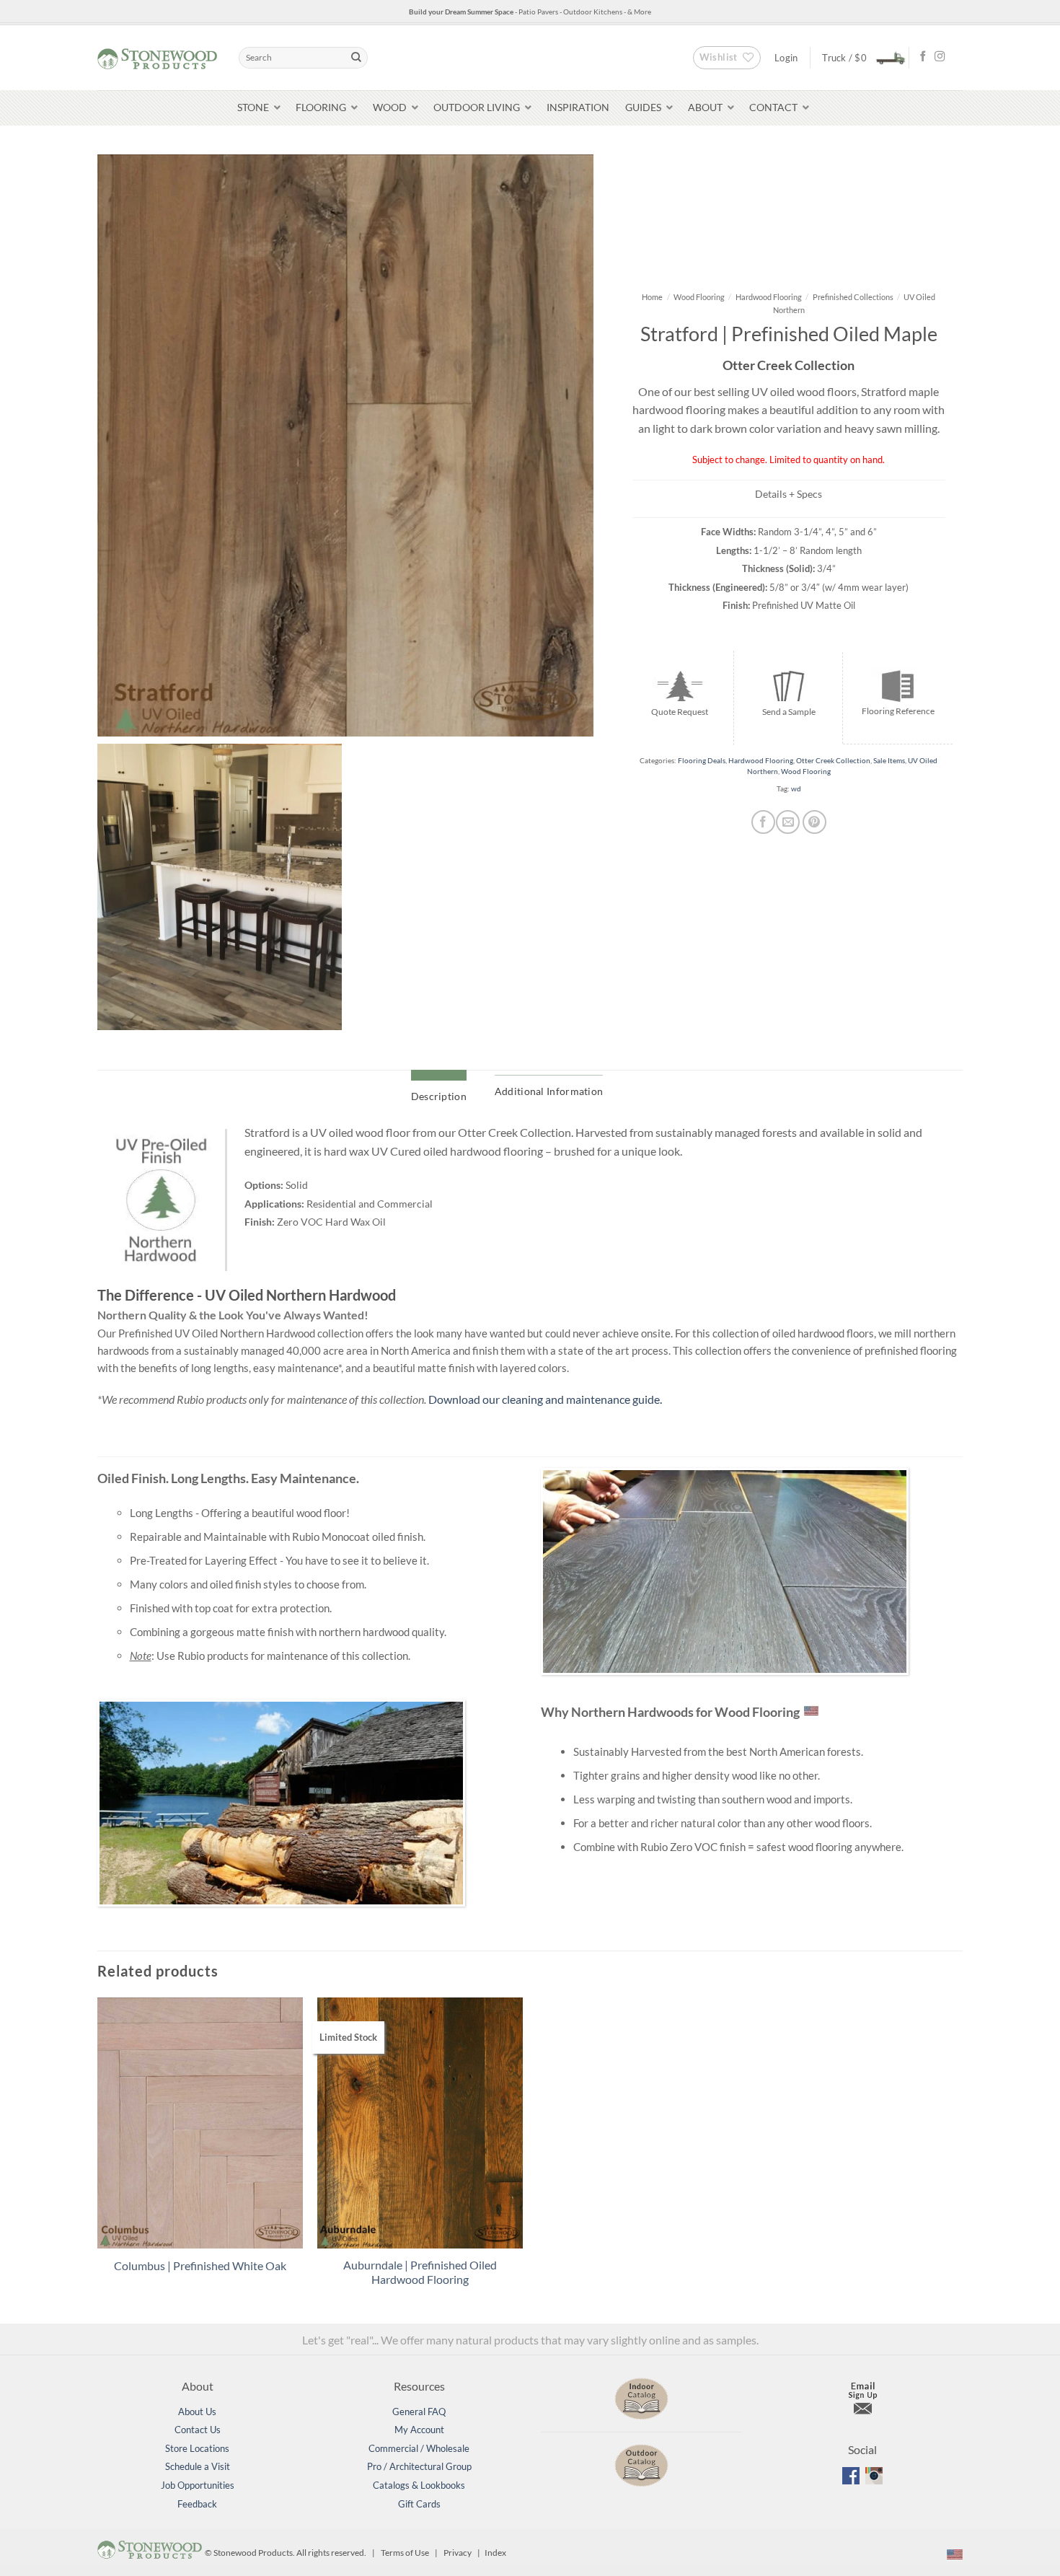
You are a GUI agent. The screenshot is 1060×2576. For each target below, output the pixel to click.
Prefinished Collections (853, 297)
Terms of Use (405, 2553)
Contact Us (198, 2430)
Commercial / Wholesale (419, 2448)
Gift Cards (419, 2504)
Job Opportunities (198, 2485)
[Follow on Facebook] (923, 57)
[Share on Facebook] (763, 822)
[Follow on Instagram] (940, 57)
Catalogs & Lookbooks (419, 2485)
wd (796, 789)
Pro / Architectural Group (419, 2466)
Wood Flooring (699, 297)
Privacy (458, 2553)
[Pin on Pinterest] (814, 822)
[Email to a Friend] (788, 822)
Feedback (197, 2504)
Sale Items (889, 761)
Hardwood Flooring (769, 297)
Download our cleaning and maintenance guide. (545, 1399)
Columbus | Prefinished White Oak (200, 2265)
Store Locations (197, 2448)
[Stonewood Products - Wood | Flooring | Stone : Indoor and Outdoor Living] (157, 57)
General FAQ (419, 2412)
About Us (197, 2412)
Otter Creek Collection (833, 761)
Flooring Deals (702, 761)
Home (652, 297)
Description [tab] (439, 1096)
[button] (860, 57)
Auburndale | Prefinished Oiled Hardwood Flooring (420, 2272)
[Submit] (356, 58)
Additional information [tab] (549, 1091)
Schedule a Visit (198, 2466)
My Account (419, 2430)
